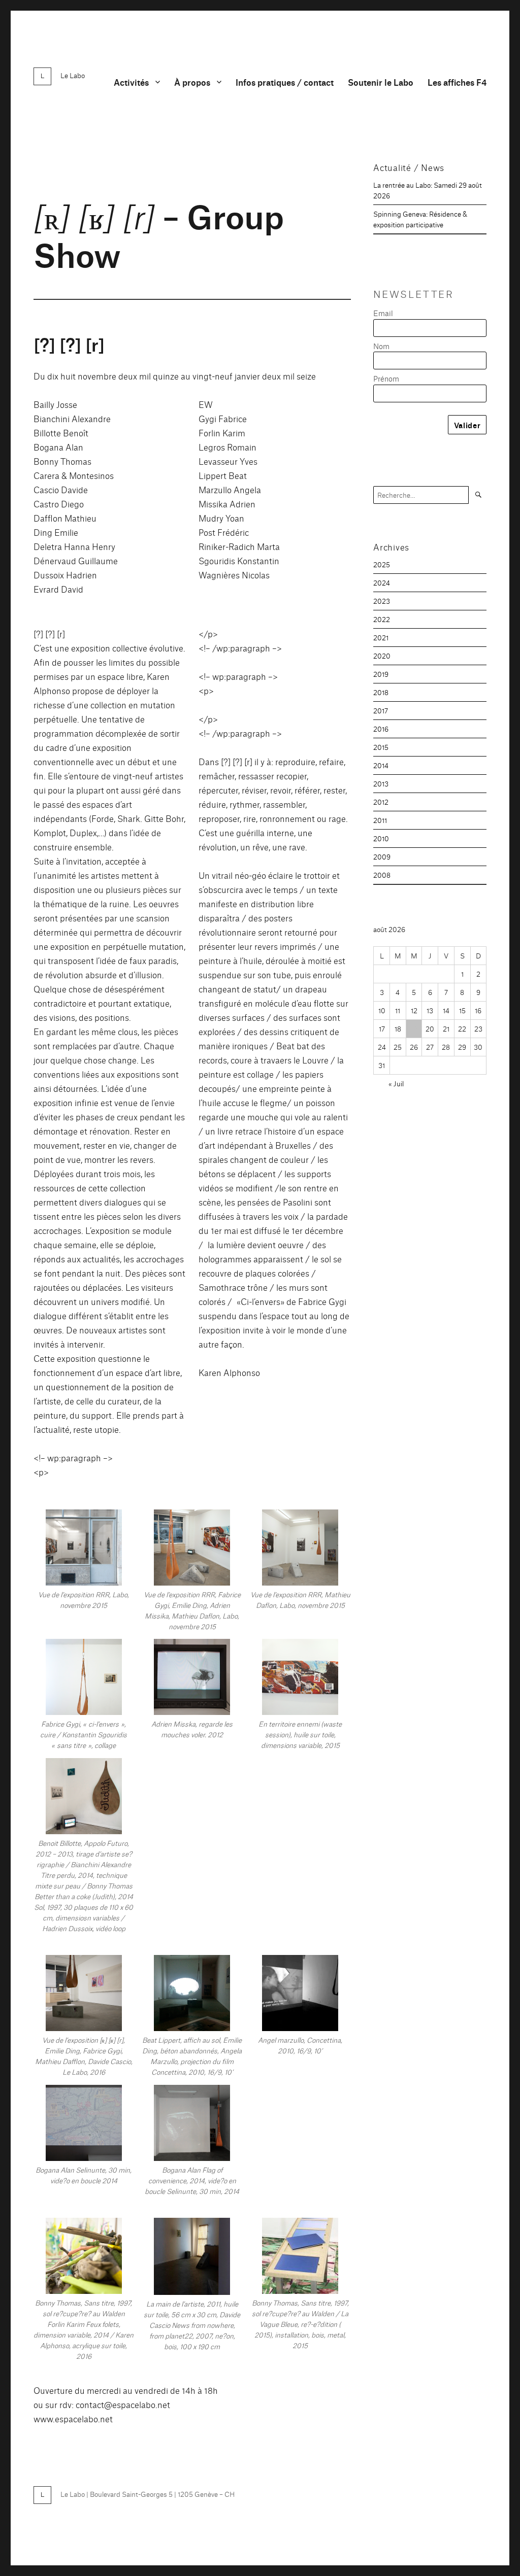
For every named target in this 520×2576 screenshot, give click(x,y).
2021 (381, 637)
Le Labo (73, 75)
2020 (382, 656)
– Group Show (159, 234)
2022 (382, 619)
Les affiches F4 (457, 82)
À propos (192, 82)
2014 (381, 765)
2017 (381, 710)
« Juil (396, 1083)
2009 (382, 856)
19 (414, 1028)
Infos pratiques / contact (285, 82)
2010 (381, 838)
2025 (382, 564)
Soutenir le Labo (381, 82)
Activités (131, 82)
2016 (381, 729)
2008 (382, 875)
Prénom (386, 378)
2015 (381, 747)
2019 (381, 674)
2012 (381, 802)
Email (383, 313)
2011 (380, 820)
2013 (381, 783)
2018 (381, 692)
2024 (382, 582)
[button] (84, 1564)
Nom (381, 346)
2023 (382, 601)
